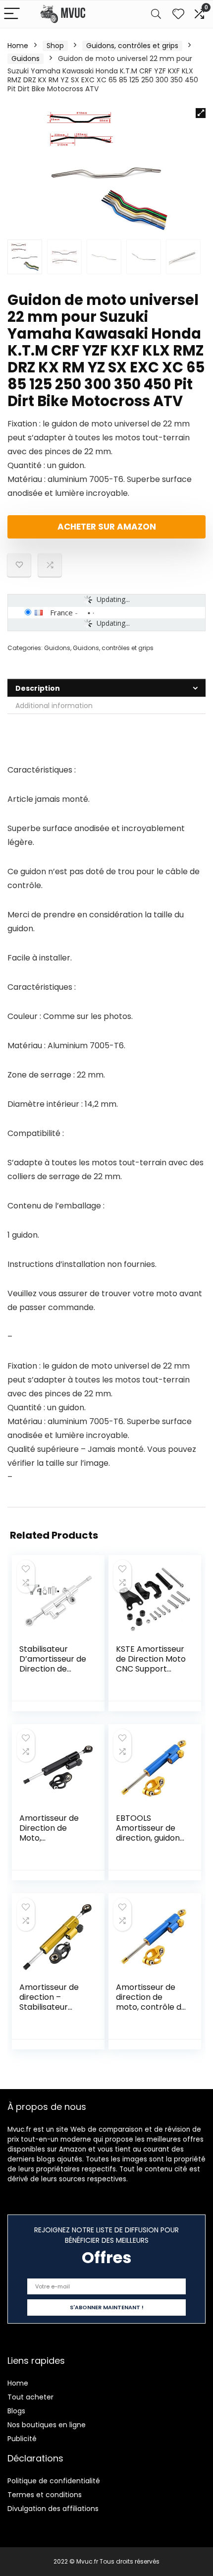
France (61, 612)
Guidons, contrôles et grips (132, 46)
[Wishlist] (178, 14)
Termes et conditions (45, 2495)
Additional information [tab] (54, 706)
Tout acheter (30, 2397)
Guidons (26, 59)
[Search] (156, 14)
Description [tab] (38, 688)
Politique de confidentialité (54, 2481)
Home (18, 46)
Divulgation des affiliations (53, 2509)
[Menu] (12, 14)
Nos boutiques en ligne (47, 2425)
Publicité (22, 2439)
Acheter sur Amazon (107, 527)
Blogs (16, 2411)
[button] (201, 113)
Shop (55, 46)
